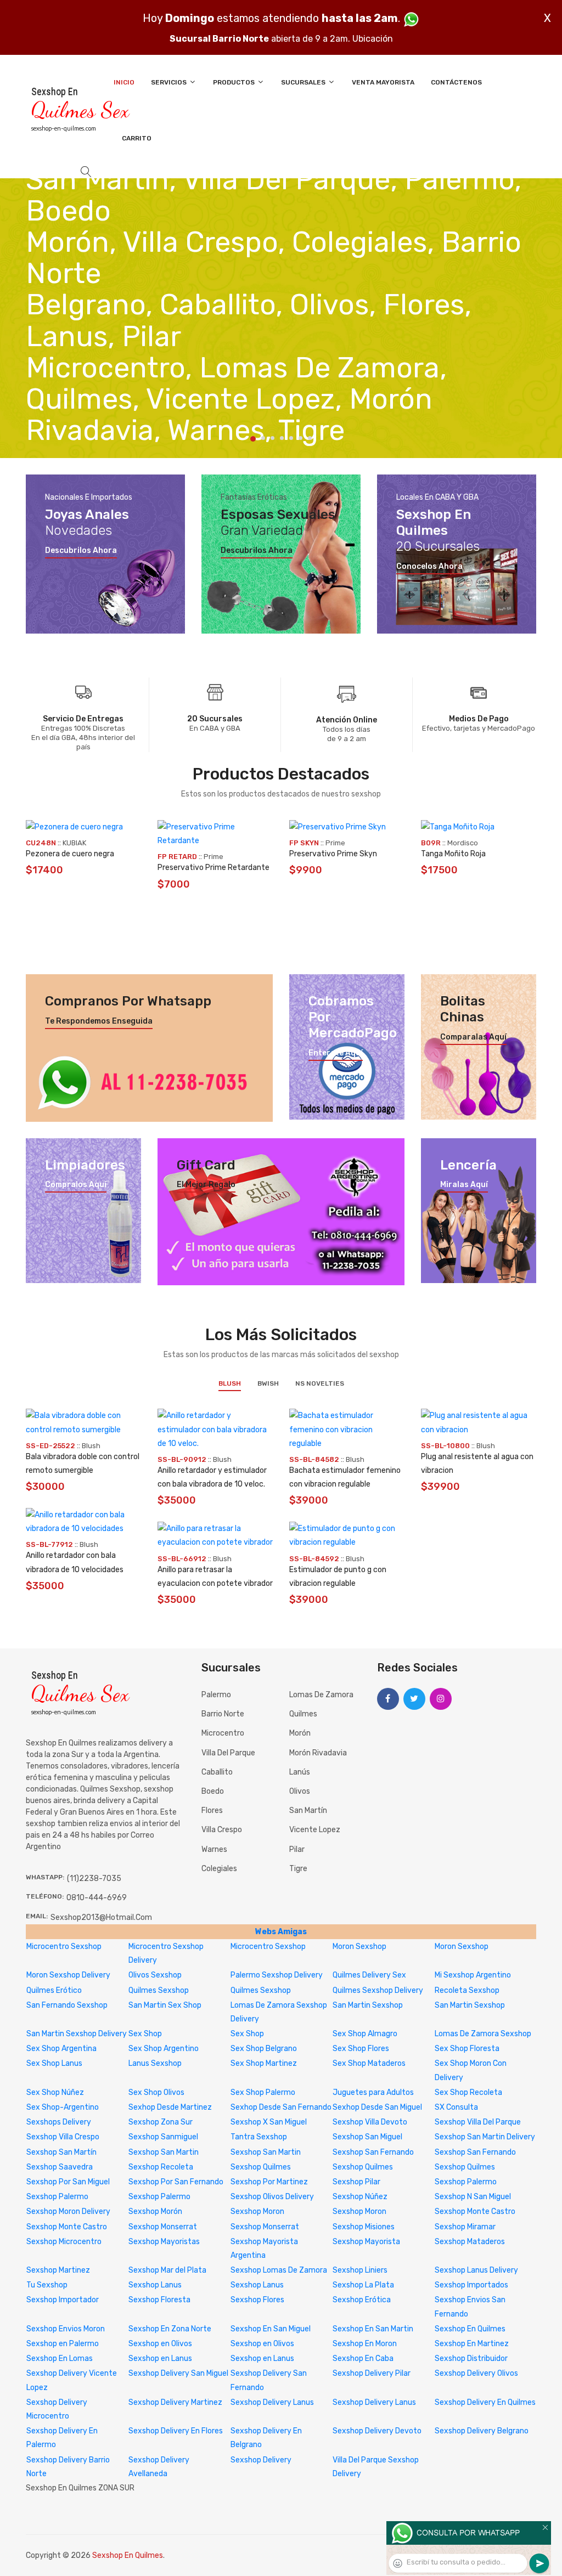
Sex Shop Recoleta (468, 2092)
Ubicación (373, 39)
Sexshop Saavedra (60, 2167)
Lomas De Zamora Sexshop (483, 2034)
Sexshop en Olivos (160, 2344)
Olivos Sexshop (155, 1975)
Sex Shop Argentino (164, 2049)
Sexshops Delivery (59, 2122)
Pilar (297, 1849)
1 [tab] (253, 439)
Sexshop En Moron (365, 2344)
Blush (230, 1383)
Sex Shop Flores (361, 2049)
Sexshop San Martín (61, 2152)
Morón (300, 1733)
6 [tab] (300, 438)
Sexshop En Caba (363, 2358)
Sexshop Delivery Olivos (476, 2373)
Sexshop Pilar (356, 2182)
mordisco (463, 843)
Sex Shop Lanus (54, 2063)
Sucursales (304, 82)
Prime (213, 857)
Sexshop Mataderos (470, 2242)
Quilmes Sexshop (159, 1990)
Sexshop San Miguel (367, 2137)
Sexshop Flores (257, 2300)
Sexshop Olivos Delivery (272, 2197)
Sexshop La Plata (363, 2285)
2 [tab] (263, 438)
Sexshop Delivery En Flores (176, 2431)
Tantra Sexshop (259, 2137)
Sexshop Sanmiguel (163, 2137)
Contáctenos (456, 82)
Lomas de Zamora (321, 1695)
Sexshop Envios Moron (66, 2329)
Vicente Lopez (315, 1830)
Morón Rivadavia (318, 1753)
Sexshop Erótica (362, 2300)
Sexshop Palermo (466, 2182)
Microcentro (223, 1733)
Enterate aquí (336, 1053)
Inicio (124, 82)
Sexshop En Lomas (60, 2358)
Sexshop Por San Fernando (176, 2182)
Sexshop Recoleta (161, 2167)
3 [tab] (272, 438)
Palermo (216, 1695)
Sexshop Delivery (261, 2460)
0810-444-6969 (97, 1898)
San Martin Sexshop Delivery (77, 2034)
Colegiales (219, 1869)
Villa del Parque (228, 1753)
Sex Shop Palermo (263, 2092)
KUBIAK (74, 843)
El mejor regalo (206, 1185)
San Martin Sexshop (368, 2005)
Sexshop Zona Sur (161, 2122)
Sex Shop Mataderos (369, 2063)
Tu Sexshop (47, 2285)
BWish (268, 1383)
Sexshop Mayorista (366, 2242)
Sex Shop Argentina (61, 2049)
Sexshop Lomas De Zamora (279, 2270)
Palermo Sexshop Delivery (277, 1975)
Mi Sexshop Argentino (473, 1975)
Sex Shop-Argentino (63, 2107)
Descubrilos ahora (81, 551)
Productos (235, 82)
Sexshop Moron (257, 2211)
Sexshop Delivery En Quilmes (485, 2402)
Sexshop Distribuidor (471, 2358)
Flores (212, 1810)
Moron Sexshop (359, 1947)
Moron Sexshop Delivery (68, 1975)
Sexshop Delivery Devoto (377, 2431)
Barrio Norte (223, 1714)
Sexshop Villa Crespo (63, 2137)
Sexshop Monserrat (163, 2227)
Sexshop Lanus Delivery (476, 2270)
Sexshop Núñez (360, 2197)
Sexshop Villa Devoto (370, 2122)
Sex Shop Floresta (467, 2049)
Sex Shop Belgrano (264, 2049)
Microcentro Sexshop (64, 1947)
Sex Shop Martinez (264, 2063)
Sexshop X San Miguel (269, 2122)
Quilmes (303, 1714)
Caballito (217, 1772)
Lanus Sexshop (155, 2063)
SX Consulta (456, 2107)
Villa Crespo (222, 1830)
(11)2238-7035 (94, 1879)
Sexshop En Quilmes (470, 2329)
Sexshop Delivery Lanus (272, 2402)
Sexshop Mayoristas (164, 2242)
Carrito (137, 138)
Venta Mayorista (383, 82)
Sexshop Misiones (364, 2227)
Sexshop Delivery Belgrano (482, 2431)
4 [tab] (282, 438)
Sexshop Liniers (360, 2270)
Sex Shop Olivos (156, 2092)
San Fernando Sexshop (67, 2005)
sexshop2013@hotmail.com (101, 1917)
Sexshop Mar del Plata (167, 2270)
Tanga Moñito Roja (453, 854)
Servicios (170, 82)
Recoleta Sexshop (467, 1990)
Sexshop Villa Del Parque (478, 2122)
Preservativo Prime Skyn (333, 854)
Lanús (300, 1772)
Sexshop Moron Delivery (68, 2211)
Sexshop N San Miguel (473, 2197)
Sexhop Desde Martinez (170, 2107)
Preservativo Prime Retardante (213, 868)
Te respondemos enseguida (99, 1021)
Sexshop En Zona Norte (170, 2329)
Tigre (298, 1869)
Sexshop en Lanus (160, 2358)
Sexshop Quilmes (261, 2167)
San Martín (308, 1810)
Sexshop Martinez (58, 2270)
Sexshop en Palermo (63, 2344)
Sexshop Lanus (155, 2285)
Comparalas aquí (473, 1037)
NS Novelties (320, 1383)
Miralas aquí (464, 1185)
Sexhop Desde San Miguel (377, 2107)
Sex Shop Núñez (55, 2092)
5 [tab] (291, 438)
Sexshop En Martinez (472, 2344)
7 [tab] (310, 438)
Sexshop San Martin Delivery (485, 2137)
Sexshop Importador (63, 2300)
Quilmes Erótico (54, 1990)
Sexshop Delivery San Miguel (178, 2373)
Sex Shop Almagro (365, 2034)
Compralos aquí (76, 1185)
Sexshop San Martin (164, 2152)
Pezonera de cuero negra (70, 854)
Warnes (214, 1849)
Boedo (213, 1791)
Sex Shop (145, 2034)
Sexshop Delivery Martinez (175, 2402)
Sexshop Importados (471, 2285)
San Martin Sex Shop (165, 2005)
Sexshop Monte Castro (475, 2211)
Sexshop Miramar (465, 2227)
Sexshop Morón (155, 2211)
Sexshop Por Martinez (269, 2182)
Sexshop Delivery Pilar (372, 2373)
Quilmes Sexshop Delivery (378, 1990)
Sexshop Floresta (159, 2300)
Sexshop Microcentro (64, 2242)
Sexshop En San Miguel (271, 2329)
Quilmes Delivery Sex (369, 1975)
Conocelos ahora (429, 567)
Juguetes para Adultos (373, 2092)
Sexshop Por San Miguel (68, 2182)
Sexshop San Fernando (373, 2152)
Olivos (300, 1791)
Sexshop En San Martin (373, 2329)
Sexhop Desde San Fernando (281, 2107)
